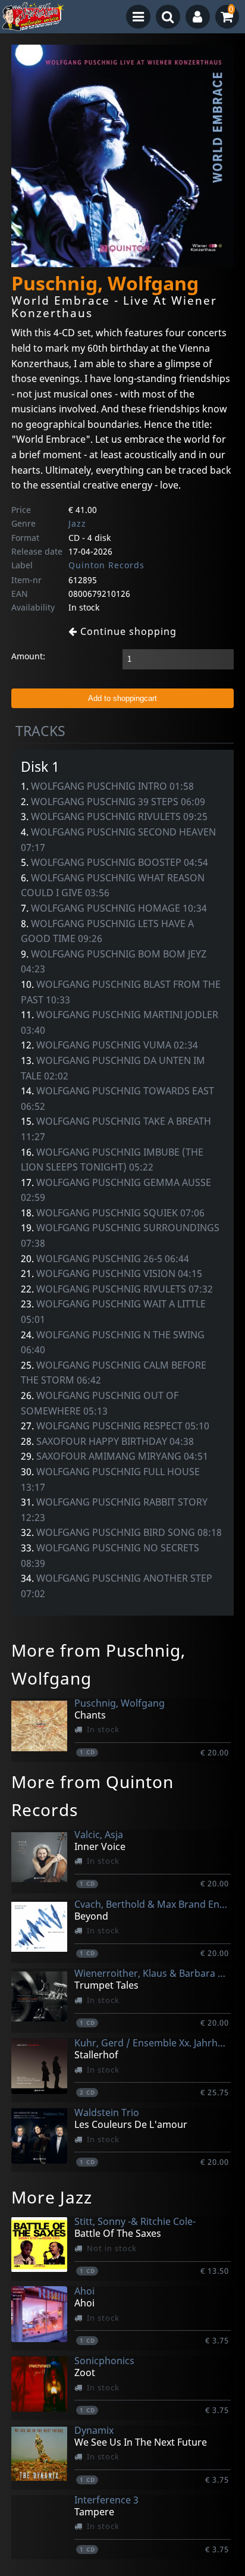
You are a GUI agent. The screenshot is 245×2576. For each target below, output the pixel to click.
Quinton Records (106, 565)
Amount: (28, 656)
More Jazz (52, 2197)
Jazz (77, 523)
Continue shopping (127, 631)
